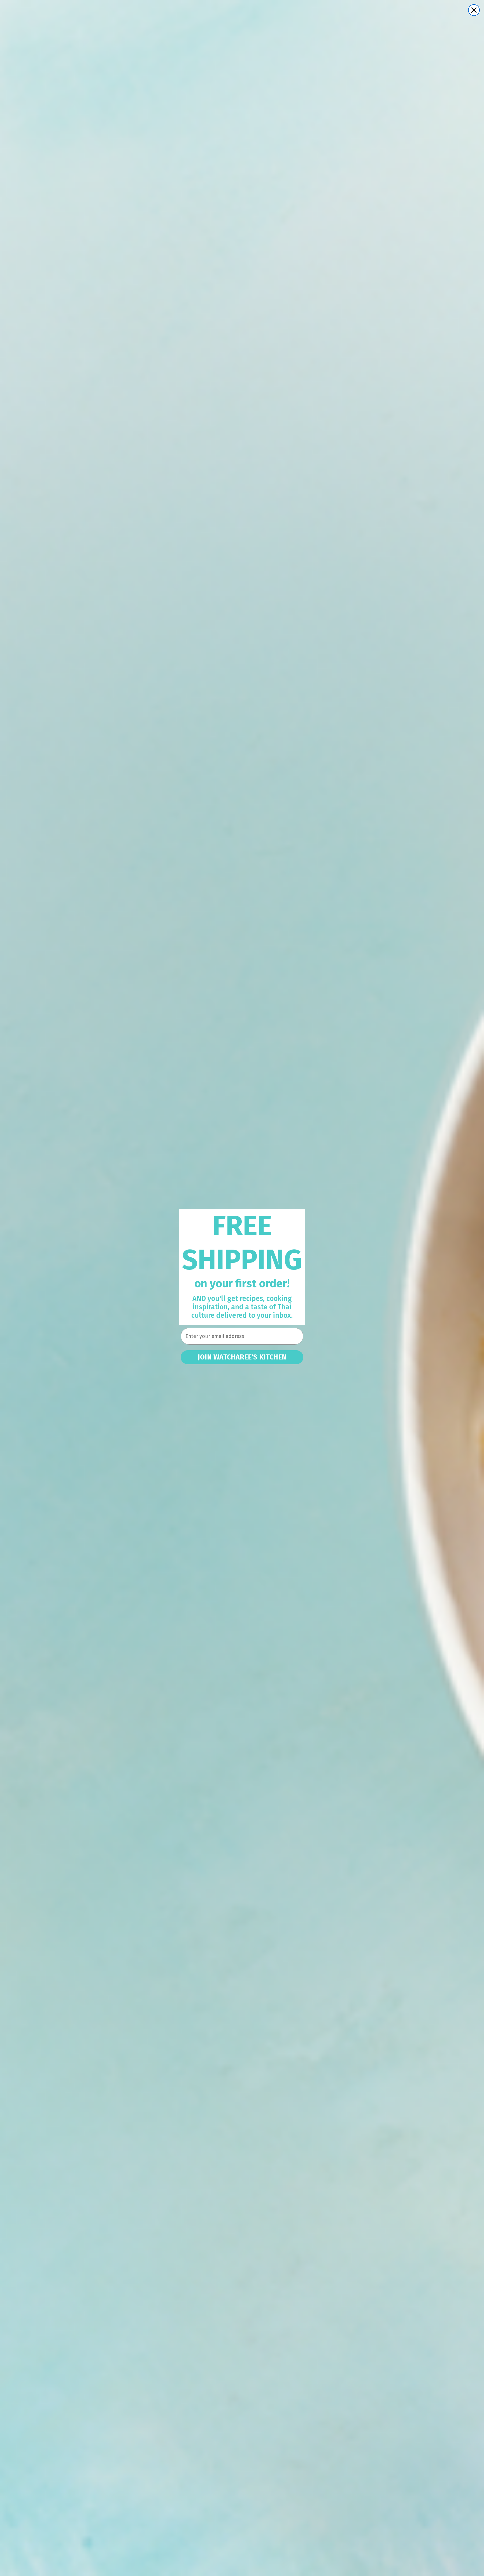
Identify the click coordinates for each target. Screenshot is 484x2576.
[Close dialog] (474, 10)
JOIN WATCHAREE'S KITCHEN (242, 1357)
